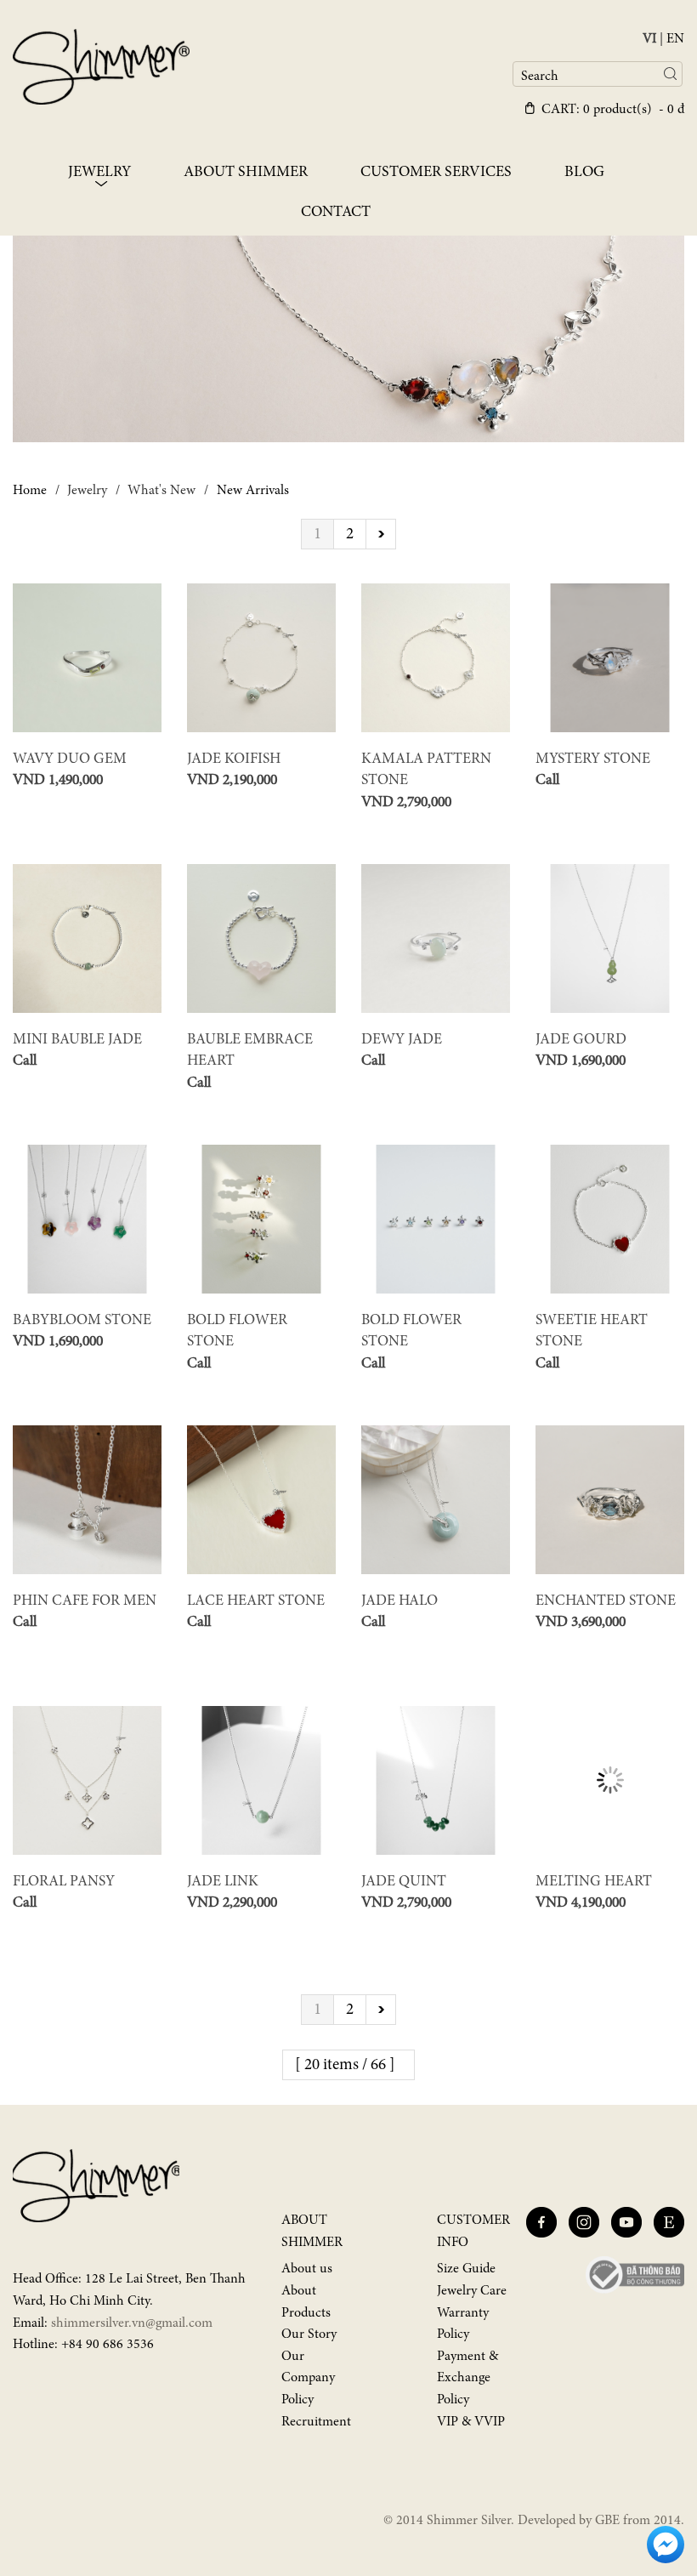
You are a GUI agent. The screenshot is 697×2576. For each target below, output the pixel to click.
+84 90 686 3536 (108, 2345)
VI (649, 39)
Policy (297, 2400)
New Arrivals (253, 491)
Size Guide (466, 2269)
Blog (584, 173)
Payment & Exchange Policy (467, 2378)
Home (30, 491)
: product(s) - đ (613, 110)
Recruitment (316, 2422)
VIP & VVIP (471, 2422)
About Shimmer (246, 173)
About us (307, 2269)
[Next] (381, 534)
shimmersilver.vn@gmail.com (132, 2323)
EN (675, 39)
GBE (607, 2521)
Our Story (309, 2334)
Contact (336, 213)
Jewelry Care (472, 2291)
